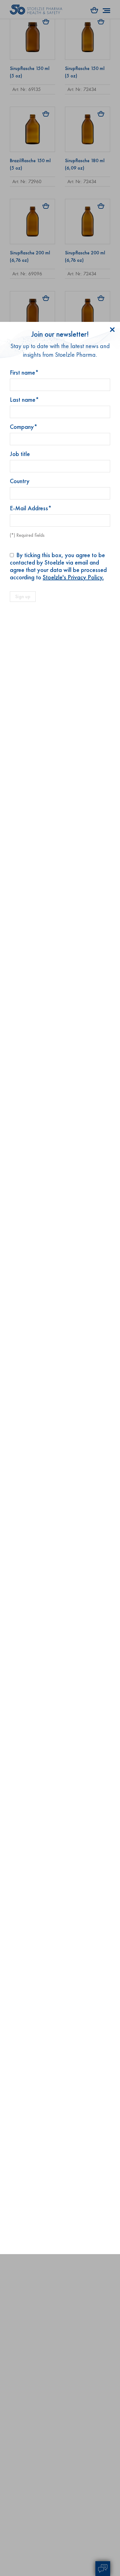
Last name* (24, 400)
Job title (20, 454)
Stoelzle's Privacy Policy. (73, 577)
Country (20, 481)
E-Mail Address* (31, 508)
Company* (24, 427)
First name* (24, 372)
